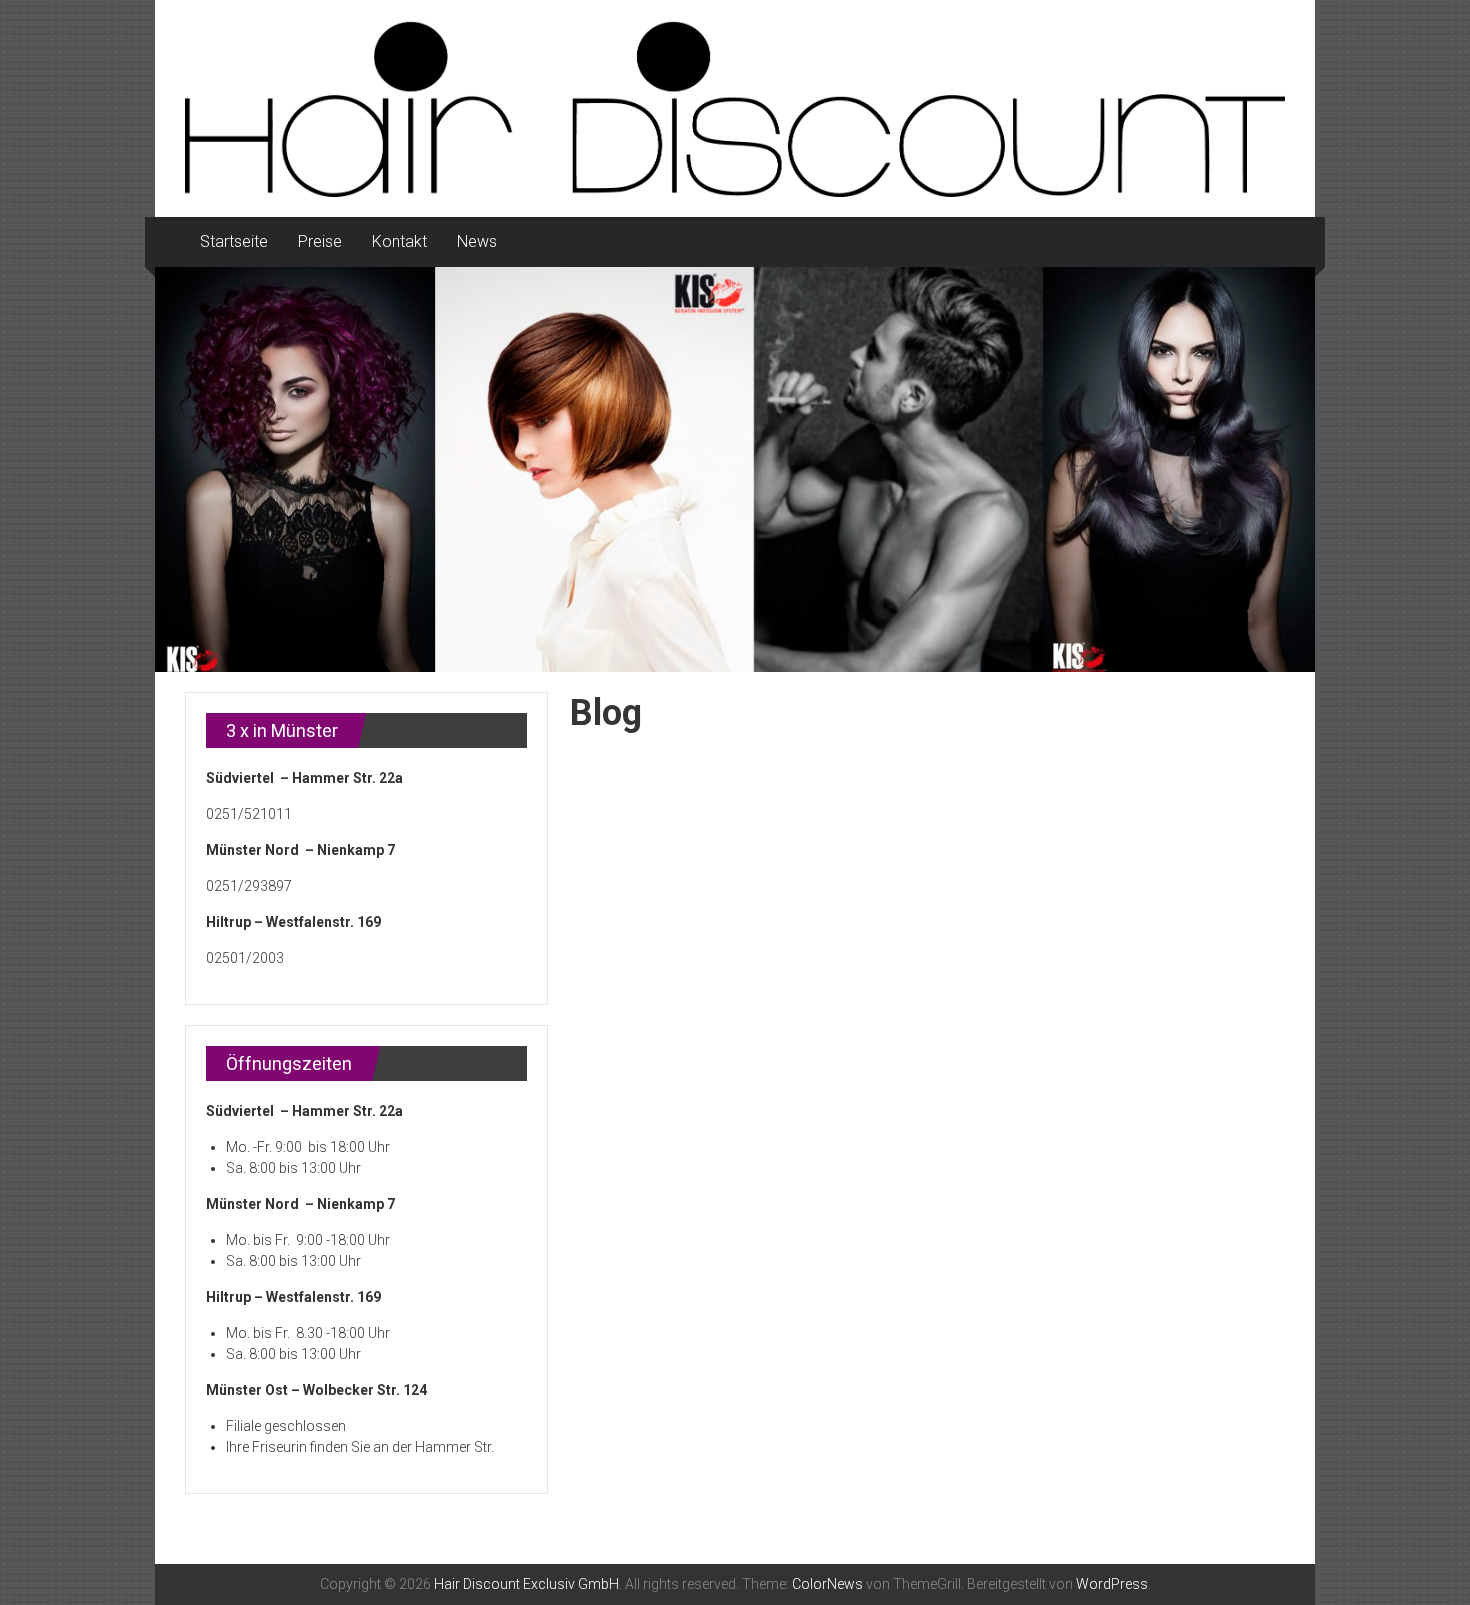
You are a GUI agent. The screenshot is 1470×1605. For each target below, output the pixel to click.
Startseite (234, 241)
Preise (320, 241)
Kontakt (399, 241)
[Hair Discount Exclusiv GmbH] (735, 469)
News (477, 241)
